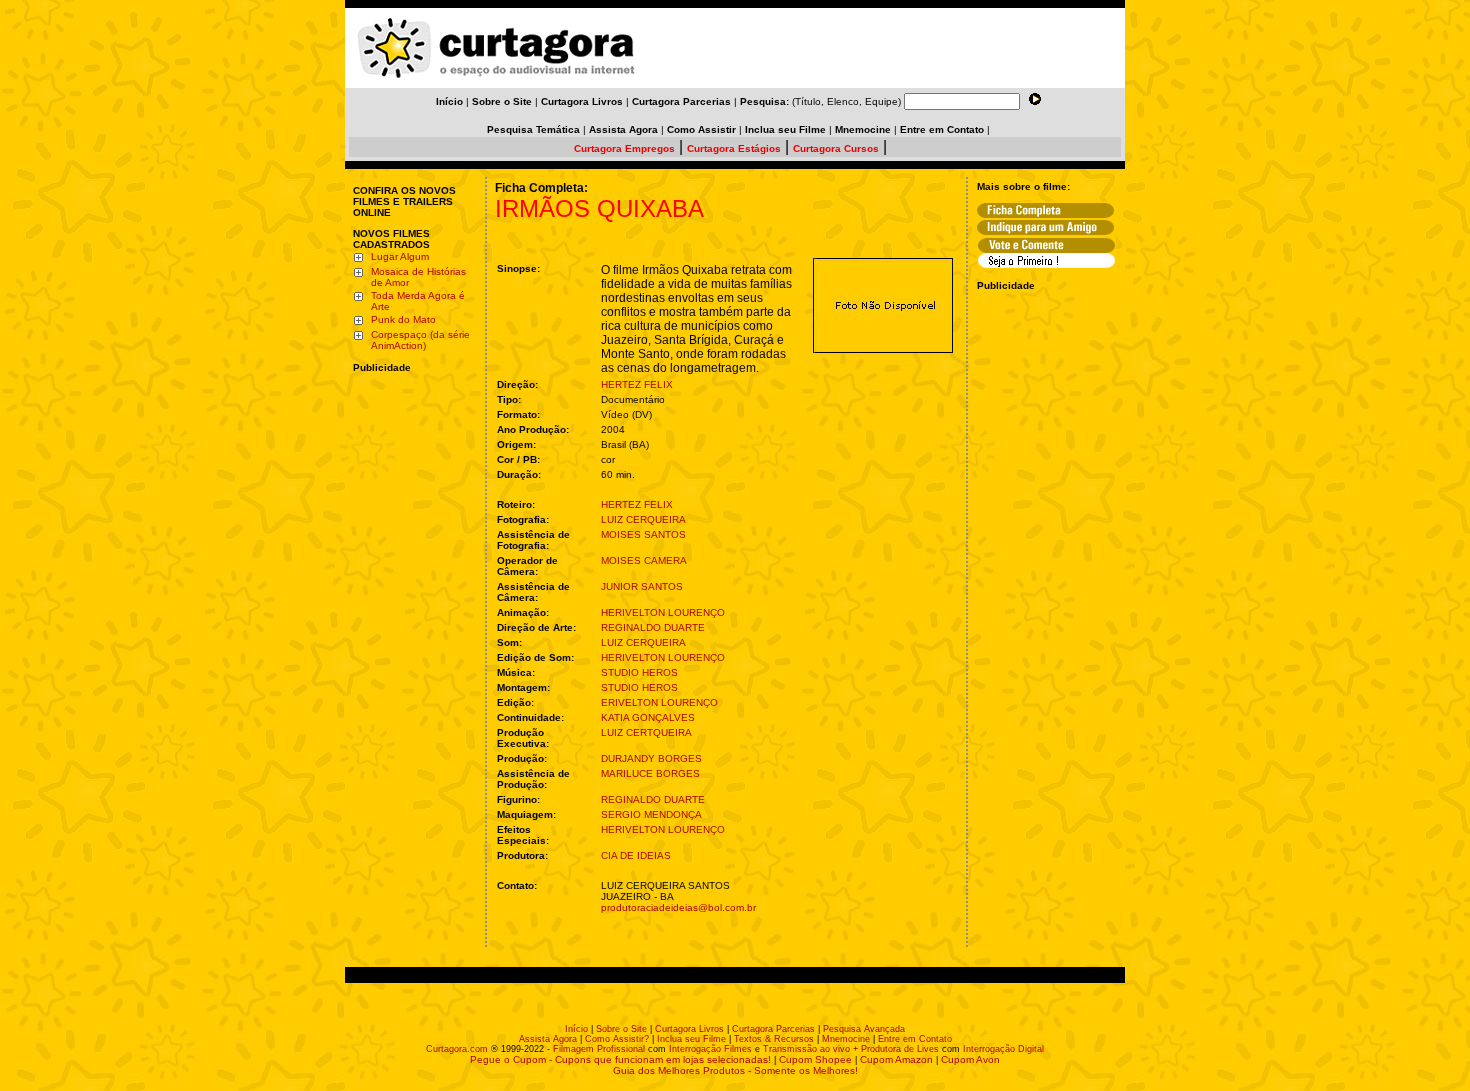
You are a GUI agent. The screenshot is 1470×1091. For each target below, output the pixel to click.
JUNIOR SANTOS (642, 586)
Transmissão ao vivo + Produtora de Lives (851, 1049)
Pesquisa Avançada (864, 1029)
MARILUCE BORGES (650, 773)
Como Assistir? (617, 1039)
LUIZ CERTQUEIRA (646, 732)
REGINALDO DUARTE (653, 627)
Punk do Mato (403, 319)
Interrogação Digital (1003, 1049)
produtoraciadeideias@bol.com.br (678, 907)
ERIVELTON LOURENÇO (659, 702)
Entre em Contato (915, 1039)
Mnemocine (846, 1039)
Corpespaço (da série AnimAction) (420, 340)
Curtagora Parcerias (773, 1029)
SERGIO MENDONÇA (651, 814)
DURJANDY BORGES (651, 758)
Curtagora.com (457, 1049)
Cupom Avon (970, 1059)
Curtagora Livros (689, 1029)
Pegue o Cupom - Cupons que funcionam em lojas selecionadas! (620, 1059)
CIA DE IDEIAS (636, 855)
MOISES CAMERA (644, 560)
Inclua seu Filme (691, 1039)
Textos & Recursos (774, 1039)
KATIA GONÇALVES (648, 717)
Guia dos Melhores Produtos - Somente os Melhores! (735, 1070)
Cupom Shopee (815, 1059)
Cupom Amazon (896, 1059)
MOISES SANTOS (643, 534)
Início (576, 1029)
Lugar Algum (400, 256)
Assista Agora (548, 1039)
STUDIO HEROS (639, 672)
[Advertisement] (413, 503)
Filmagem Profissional (599, 1049)
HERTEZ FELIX (637, 384)
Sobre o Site (621, 1029)
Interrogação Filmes (710, 1049)
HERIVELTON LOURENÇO (663, 612)
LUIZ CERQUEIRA (643, 519)
